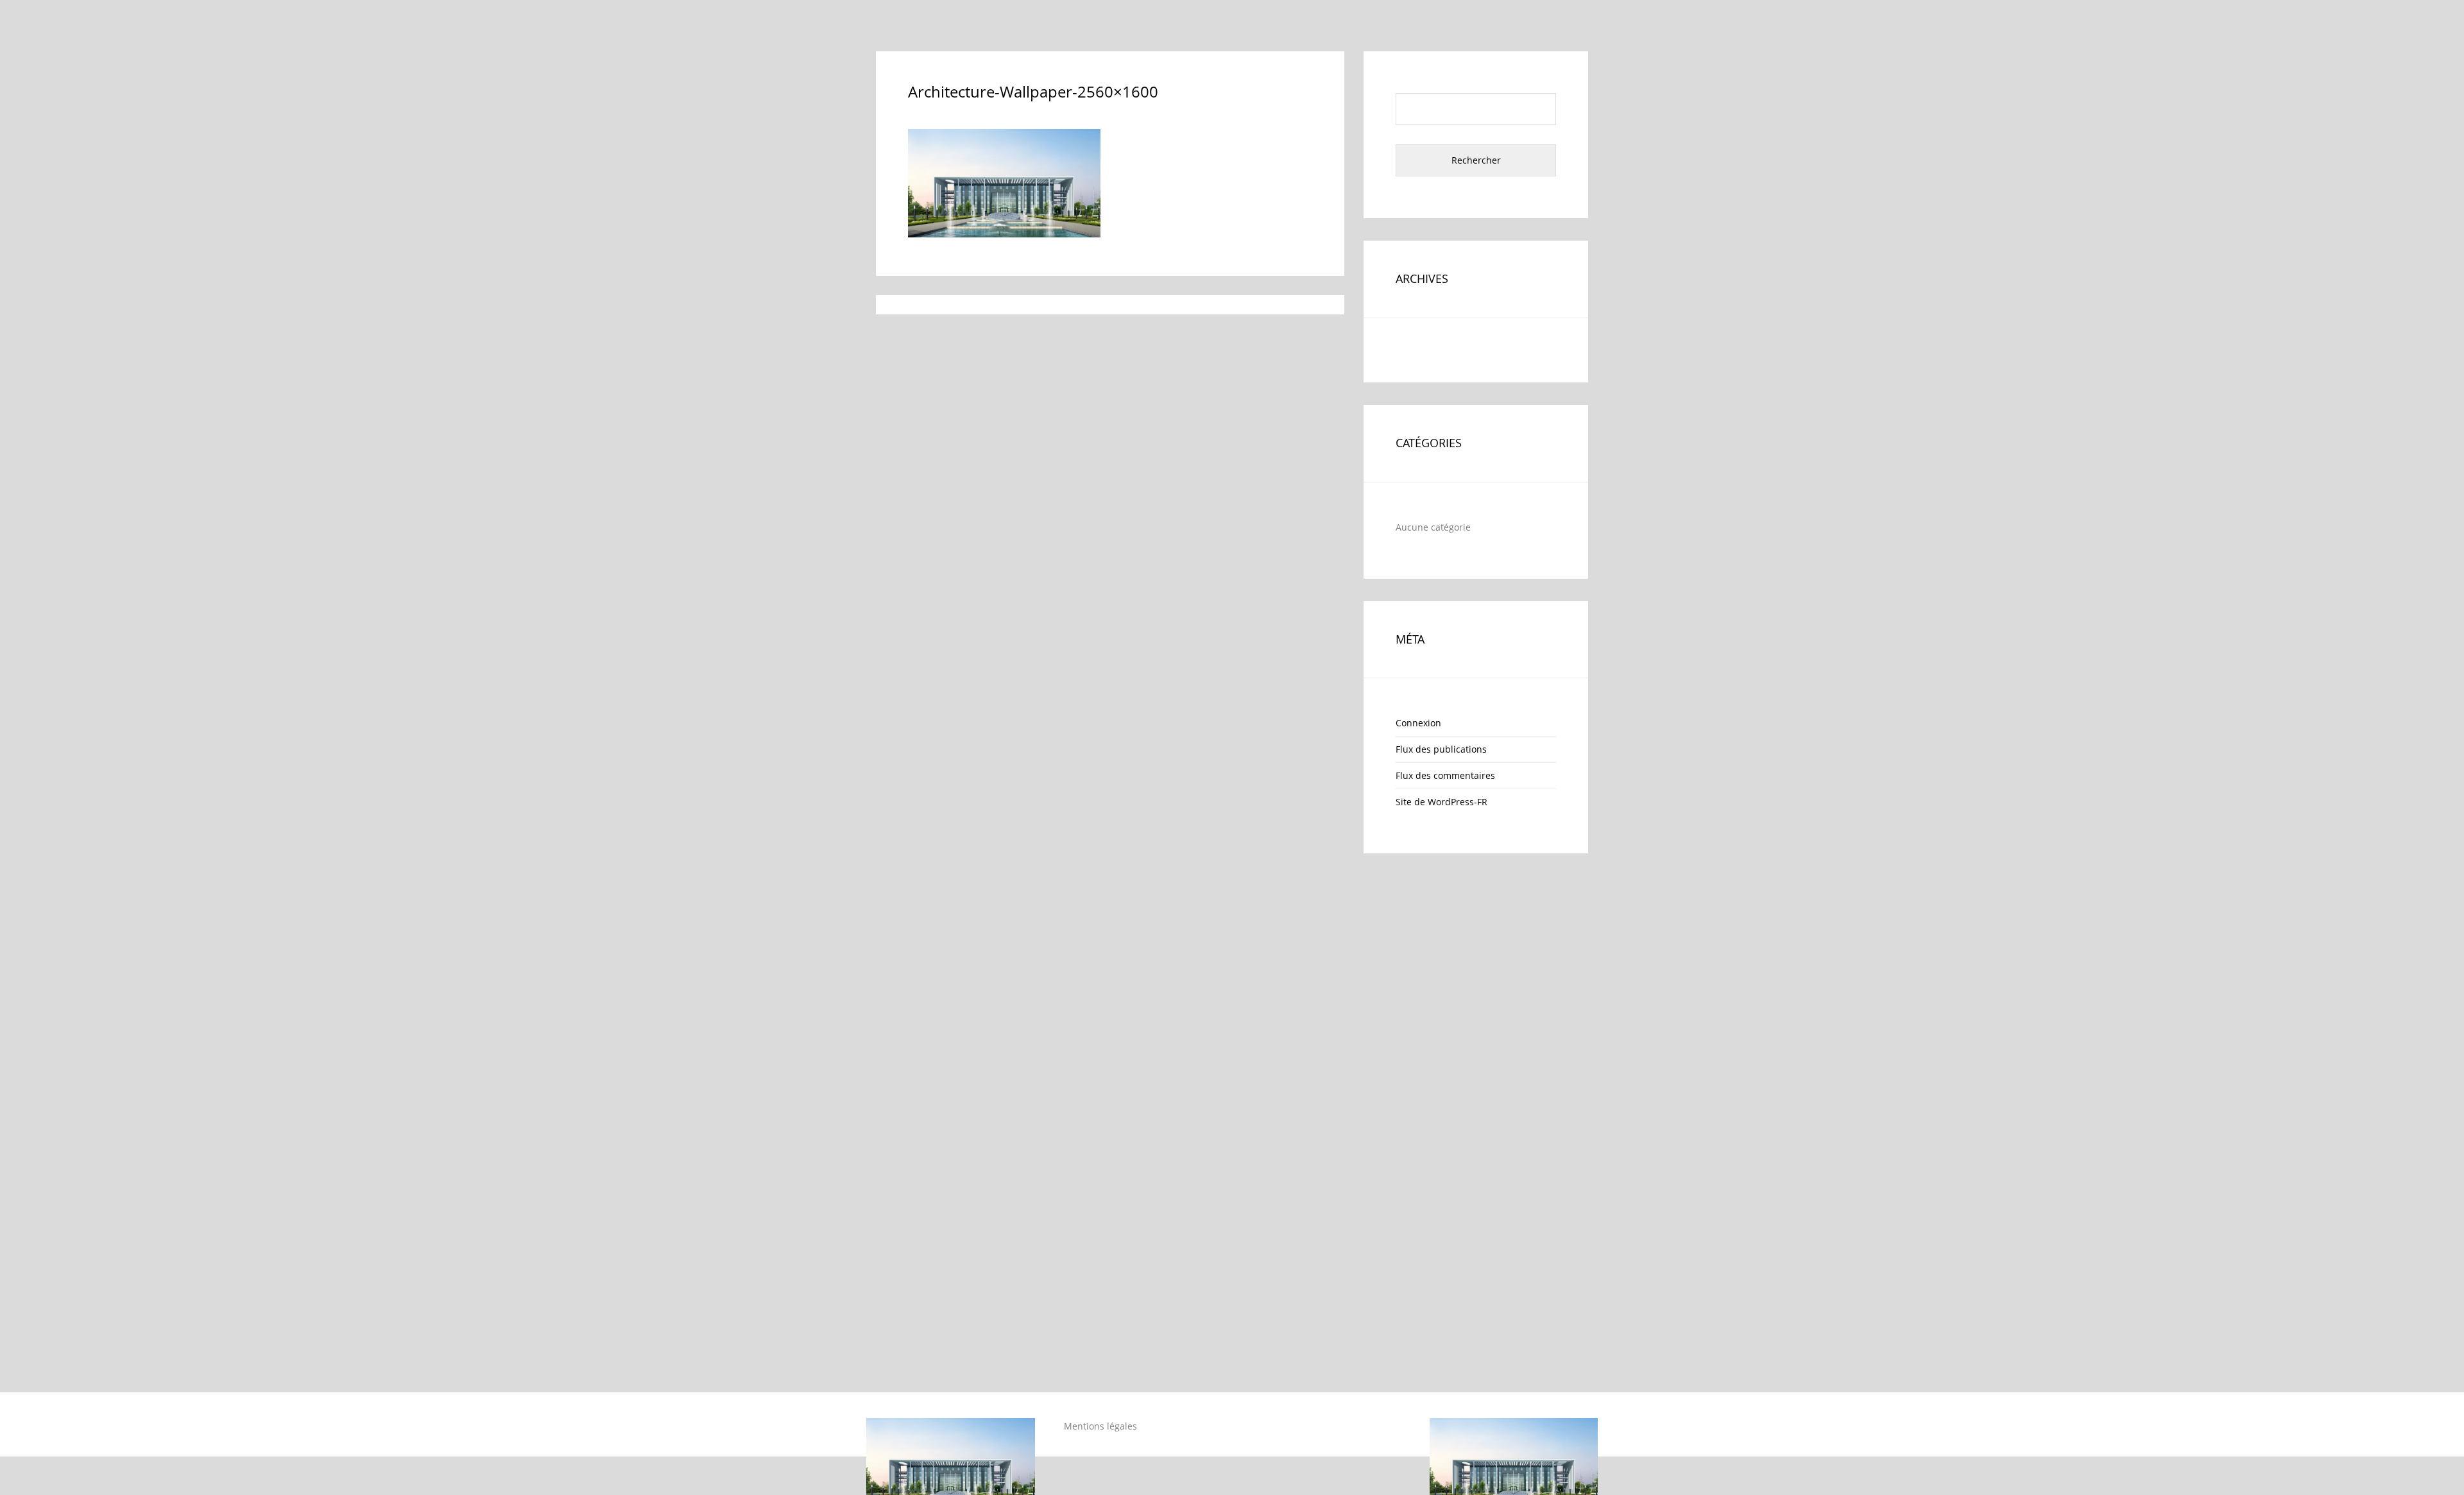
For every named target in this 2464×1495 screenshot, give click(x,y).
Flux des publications (1441, 749)
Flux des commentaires (1445, 775)
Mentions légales (1100, 1426)
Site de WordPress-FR (1442, 802)
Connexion (1418, 723)
